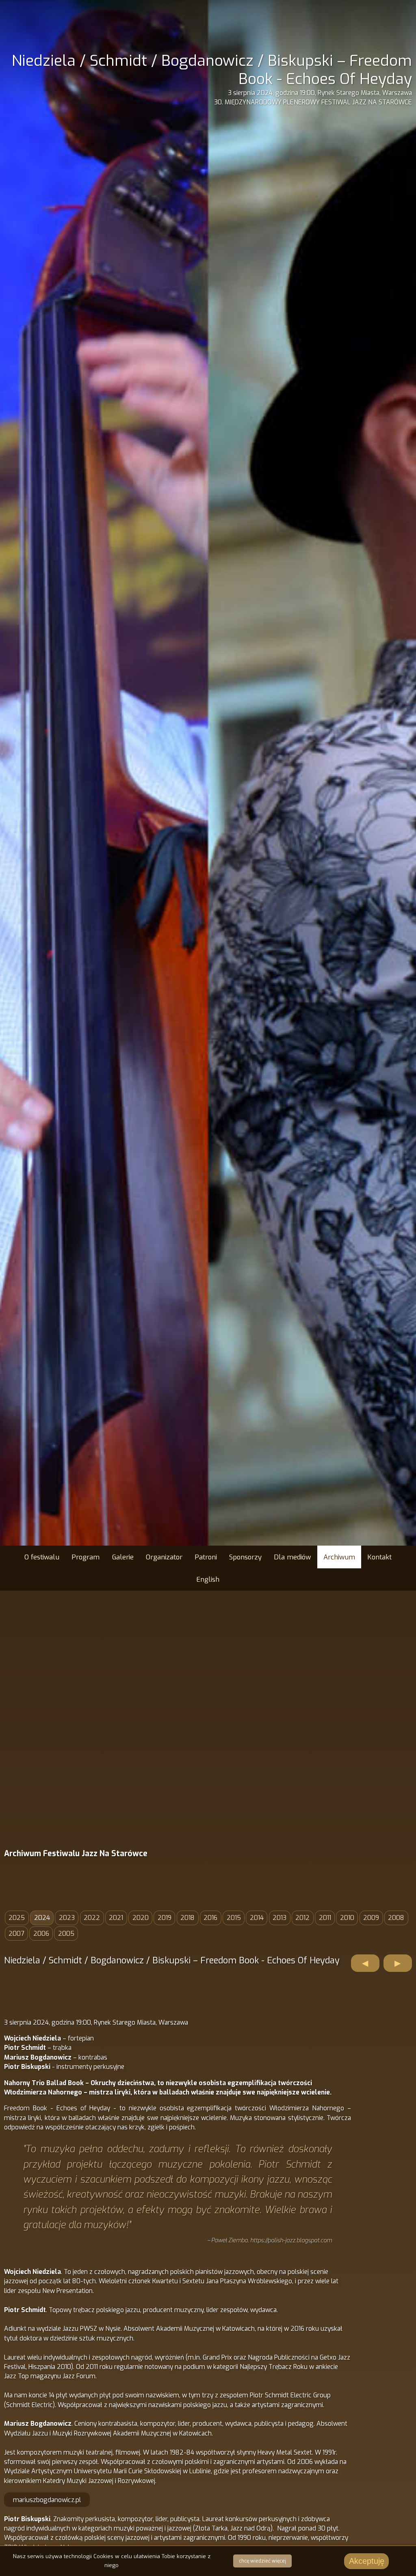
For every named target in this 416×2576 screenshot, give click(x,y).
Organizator (164, 1557)
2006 (41, 1934)
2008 (396, 1918)
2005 (66, 1934)
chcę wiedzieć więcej (262, 2561)
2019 (165, 1918)
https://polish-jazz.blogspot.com (291, 2240)
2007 (16, 1934)
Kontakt (379, 1557)
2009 (371, 1918)
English (208, 1579)
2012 (302, 1918)
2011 (325, 1918)
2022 (92, 1918)
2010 (347, 1918)
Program (86, 1557)
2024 (42, 1918)
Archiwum (339, 1557)
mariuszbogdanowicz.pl (47, 2500)
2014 (257, 1918)
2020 (141, 1918)
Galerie (123, 1557)
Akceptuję (367, 2561)
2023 (67, 1918)
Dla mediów (292, 1557)
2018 (187, 1918)
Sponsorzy (245, 1557)
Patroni (206, 1557)
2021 (116, 1918)
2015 (234, 1918)
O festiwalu (42, 1557)
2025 (17, 1918)
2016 (210, 1918)
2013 (279, 1918)
